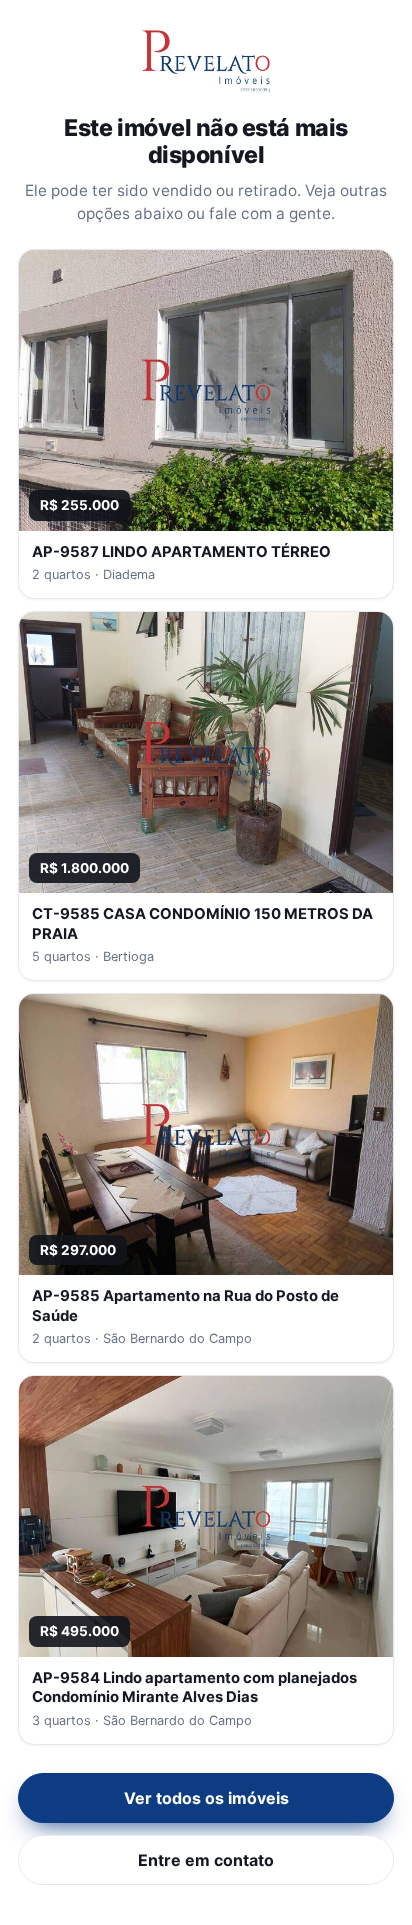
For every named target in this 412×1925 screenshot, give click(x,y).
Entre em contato (206, 1860)
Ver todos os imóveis (206, 1798)
